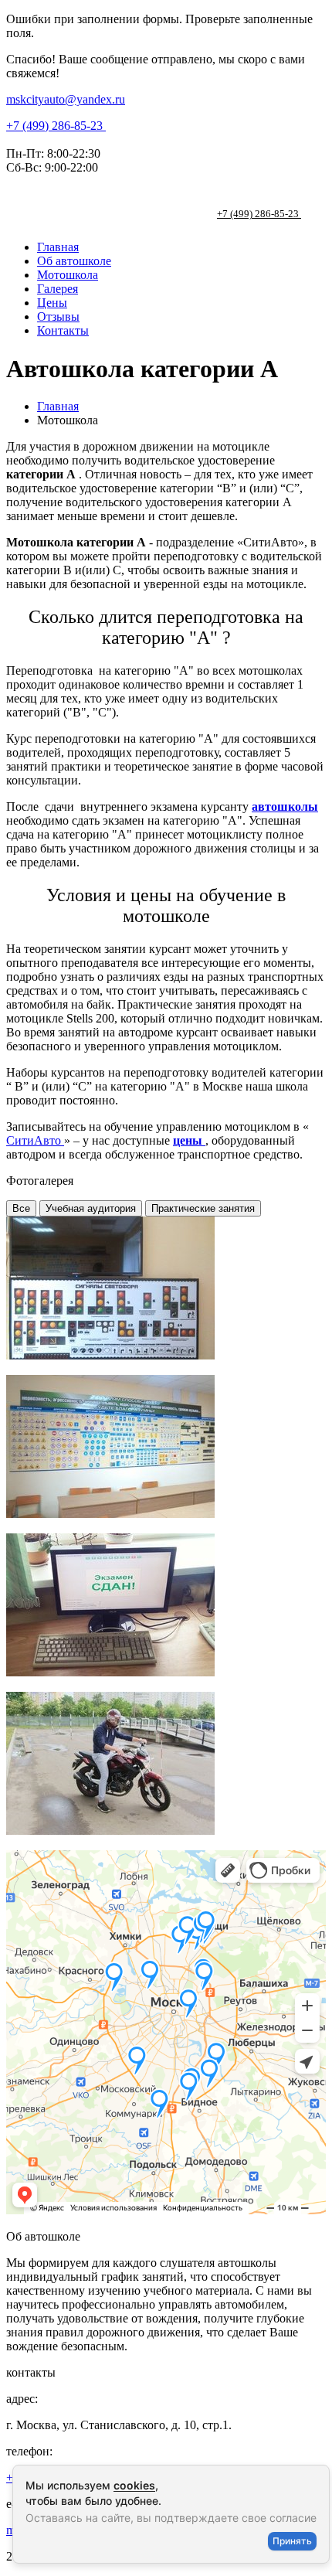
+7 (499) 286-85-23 (56, 126)
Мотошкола (68, 275)
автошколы (285, 806)
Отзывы (58, 316)
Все (21, 1208)
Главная (58, 247)
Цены (52, 303)
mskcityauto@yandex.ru (66, 99)
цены (189, 1140)
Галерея (58, 289)
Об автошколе (74, 261)
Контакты (63, 330)
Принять (292, 2541)
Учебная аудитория (91, 1208)
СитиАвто (35, 1140)
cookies (134, 2485)
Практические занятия (203, 1208)
